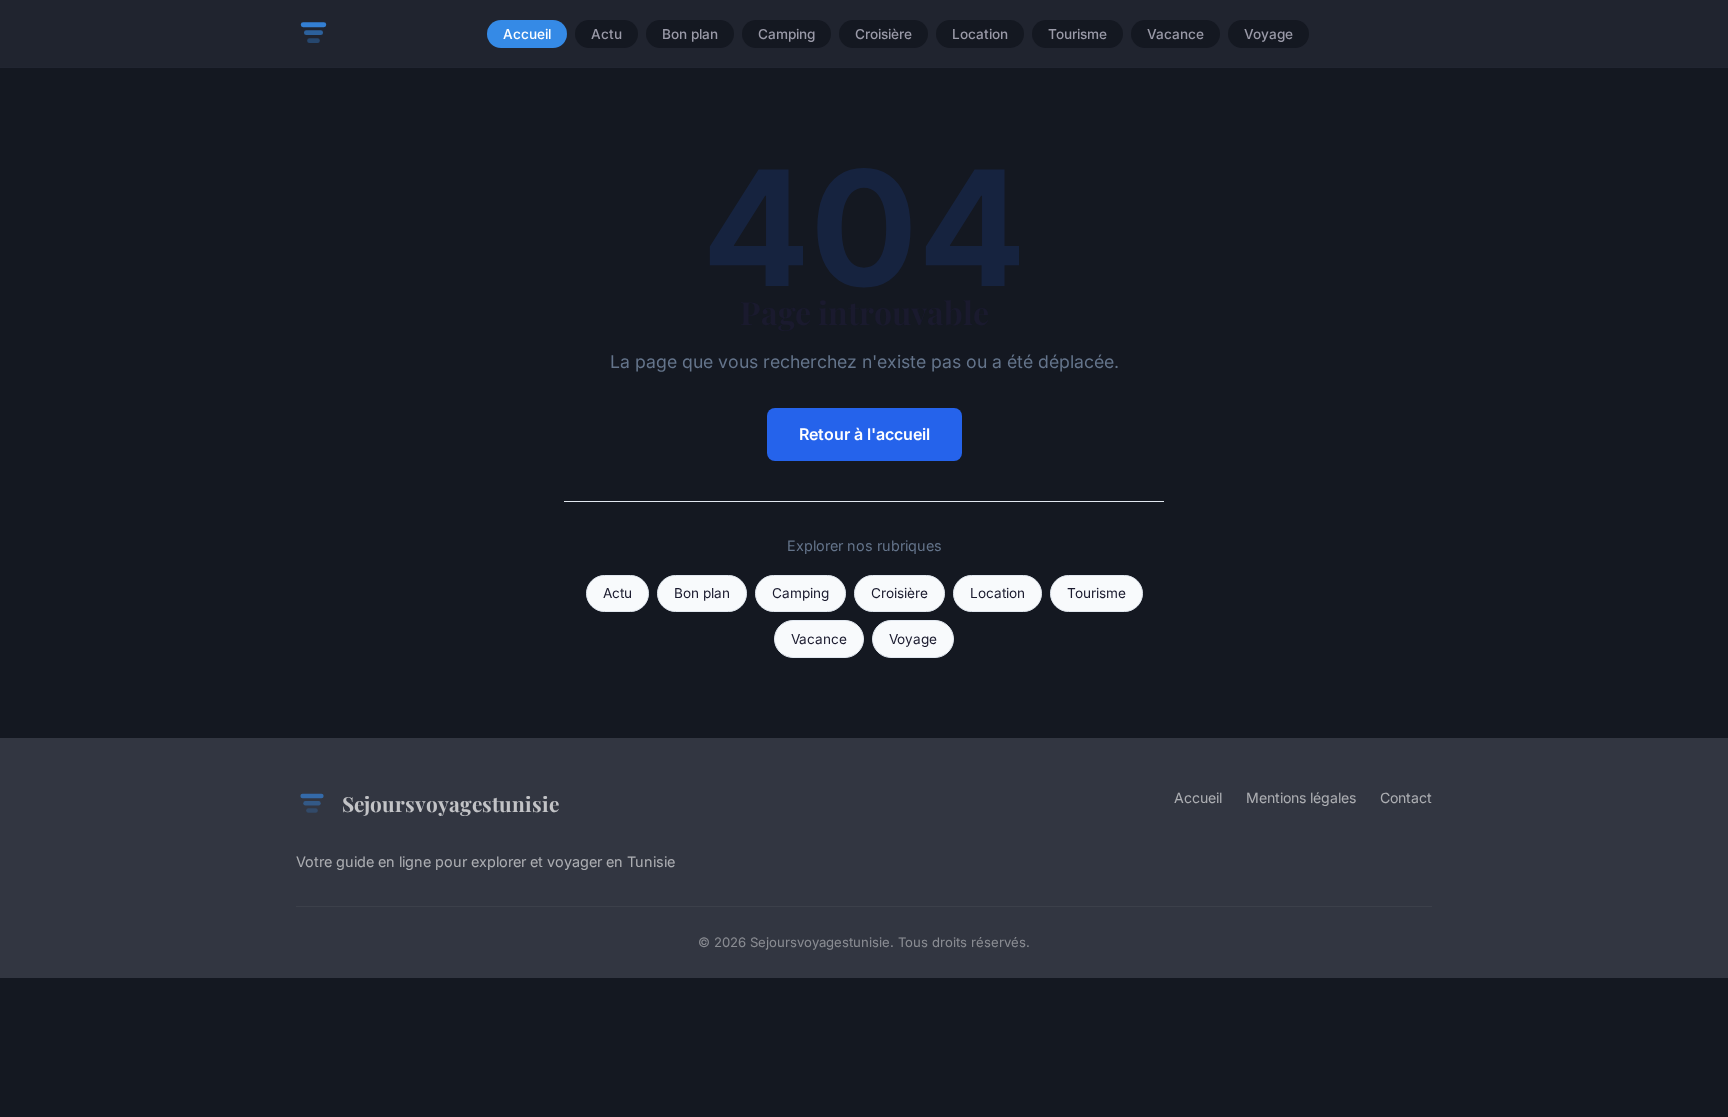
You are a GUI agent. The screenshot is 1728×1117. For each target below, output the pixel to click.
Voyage (1268, 34)
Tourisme (1077, 34)
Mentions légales (1301, 797)
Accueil (527, 34)
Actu (606, 34)
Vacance (1175, 34)
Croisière (883, 34)
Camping (786, 34)
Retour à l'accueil (864, 434)
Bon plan (690, 34)
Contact (1406, 797)
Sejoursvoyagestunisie (450, 803)
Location (980, 34)
